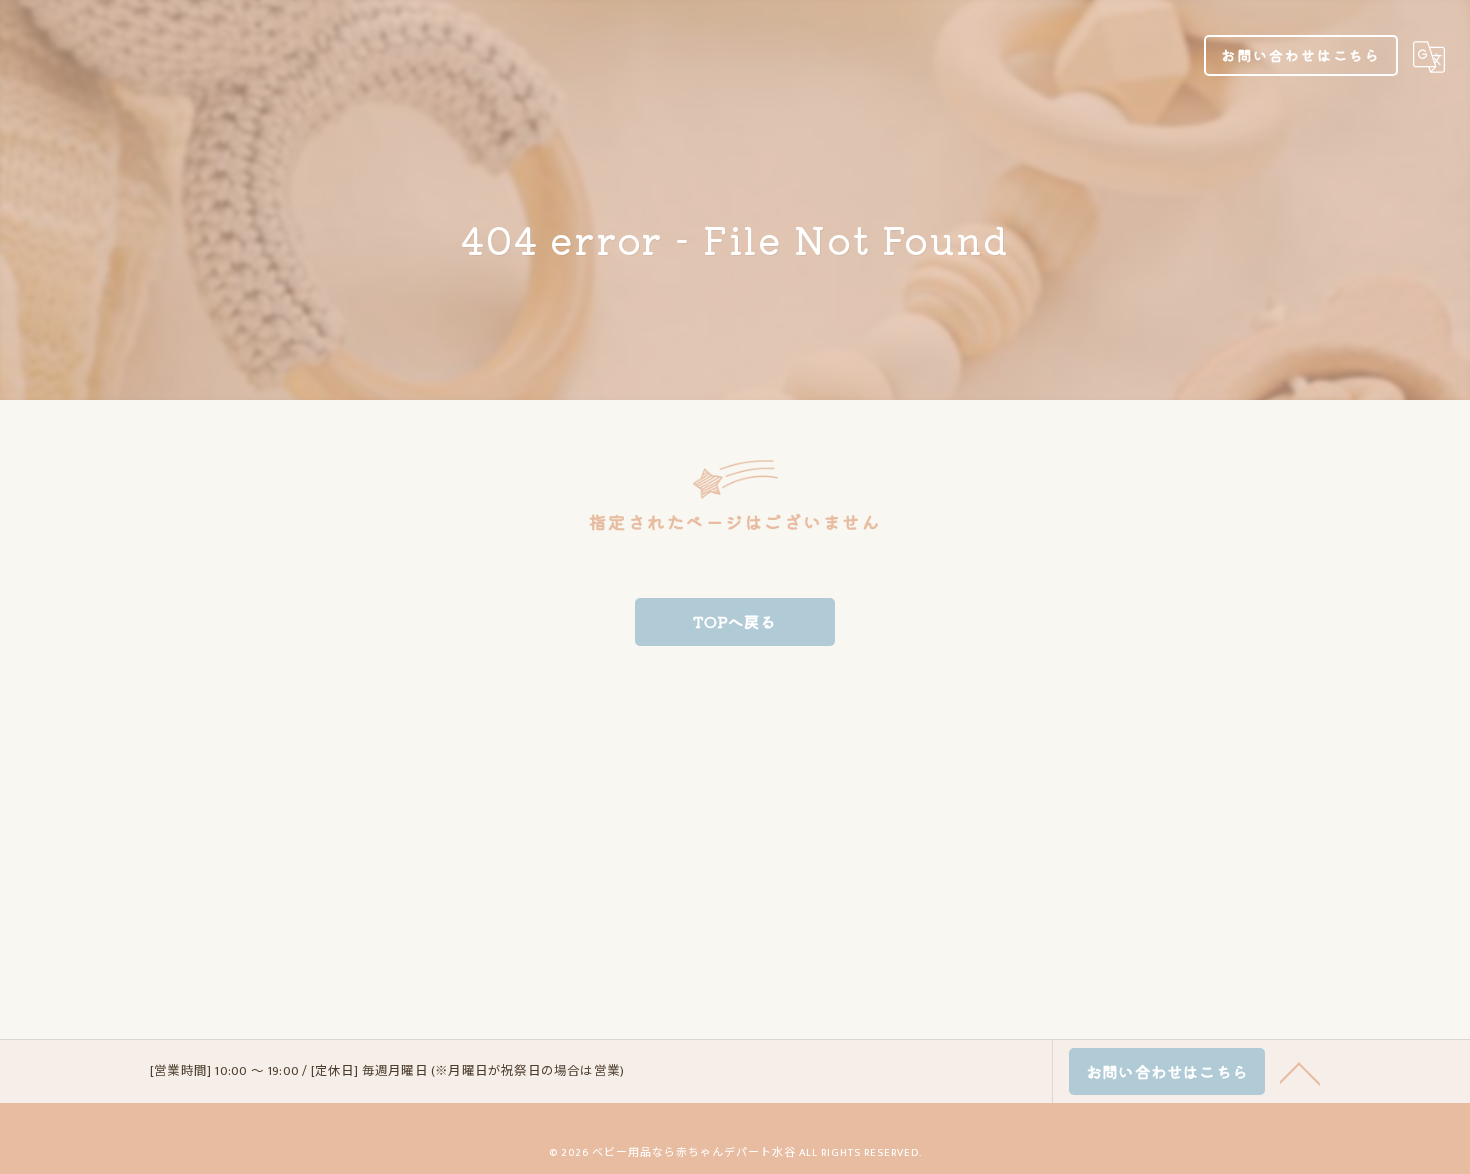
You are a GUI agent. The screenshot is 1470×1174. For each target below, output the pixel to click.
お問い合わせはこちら (1301, 55)
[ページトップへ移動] (1300, 1072)
